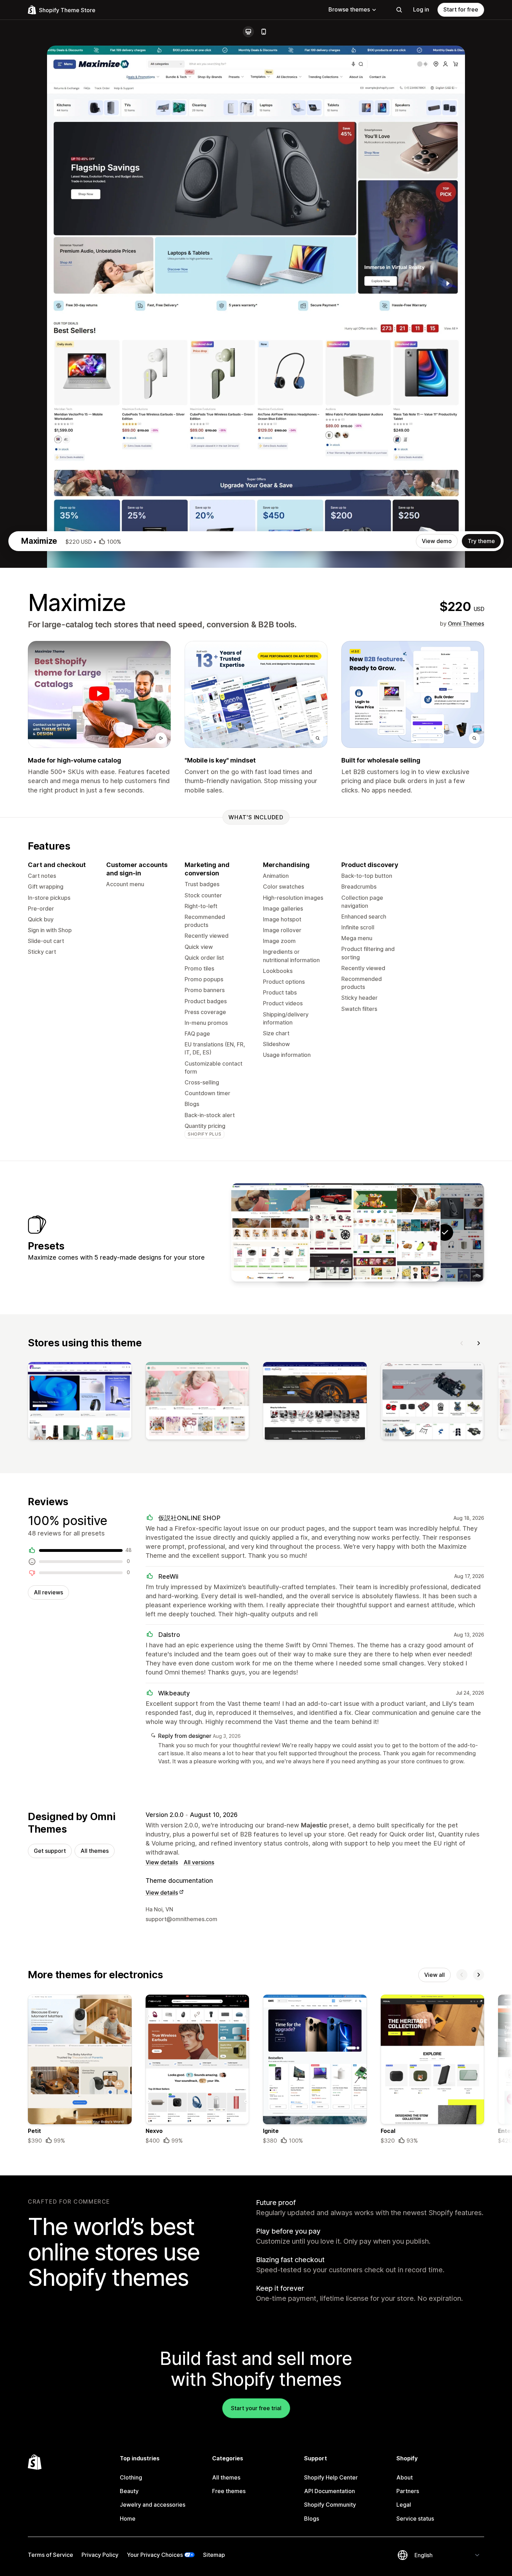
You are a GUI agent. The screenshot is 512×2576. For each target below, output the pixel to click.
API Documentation (329, 2491)
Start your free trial (256, 2408)
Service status (415, 2519)
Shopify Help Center (331, 2477)
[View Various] (358, 1232)
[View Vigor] (401, 1232)
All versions (199, 1862)
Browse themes (349, 9)
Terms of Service (51, 2555)
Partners (408, 2491)
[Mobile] (264, 32)
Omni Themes (466, 624)
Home (128, 2519)
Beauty (129, 2491)
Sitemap (214, 2555)
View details (162, 1862)
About (405, 2477)
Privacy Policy (100, 2555)
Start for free (461, 9)
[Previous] (462, 1343)
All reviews (48, 1592)
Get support (50, 1851)
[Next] (479, 1343)
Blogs (312, 2519)
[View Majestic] (271, 1232)
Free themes (229, 2491)
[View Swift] (314, 1232)
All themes (95, 1851)
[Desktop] (248, 32)
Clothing (131, 2477)
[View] (80, 1402)
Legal (404, 2505)
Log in (421, 9)
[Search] (399, 10)
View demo (437, 541)
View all (435, 1975)
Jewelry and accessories (153, 2505)
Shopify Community (330, 2505)
